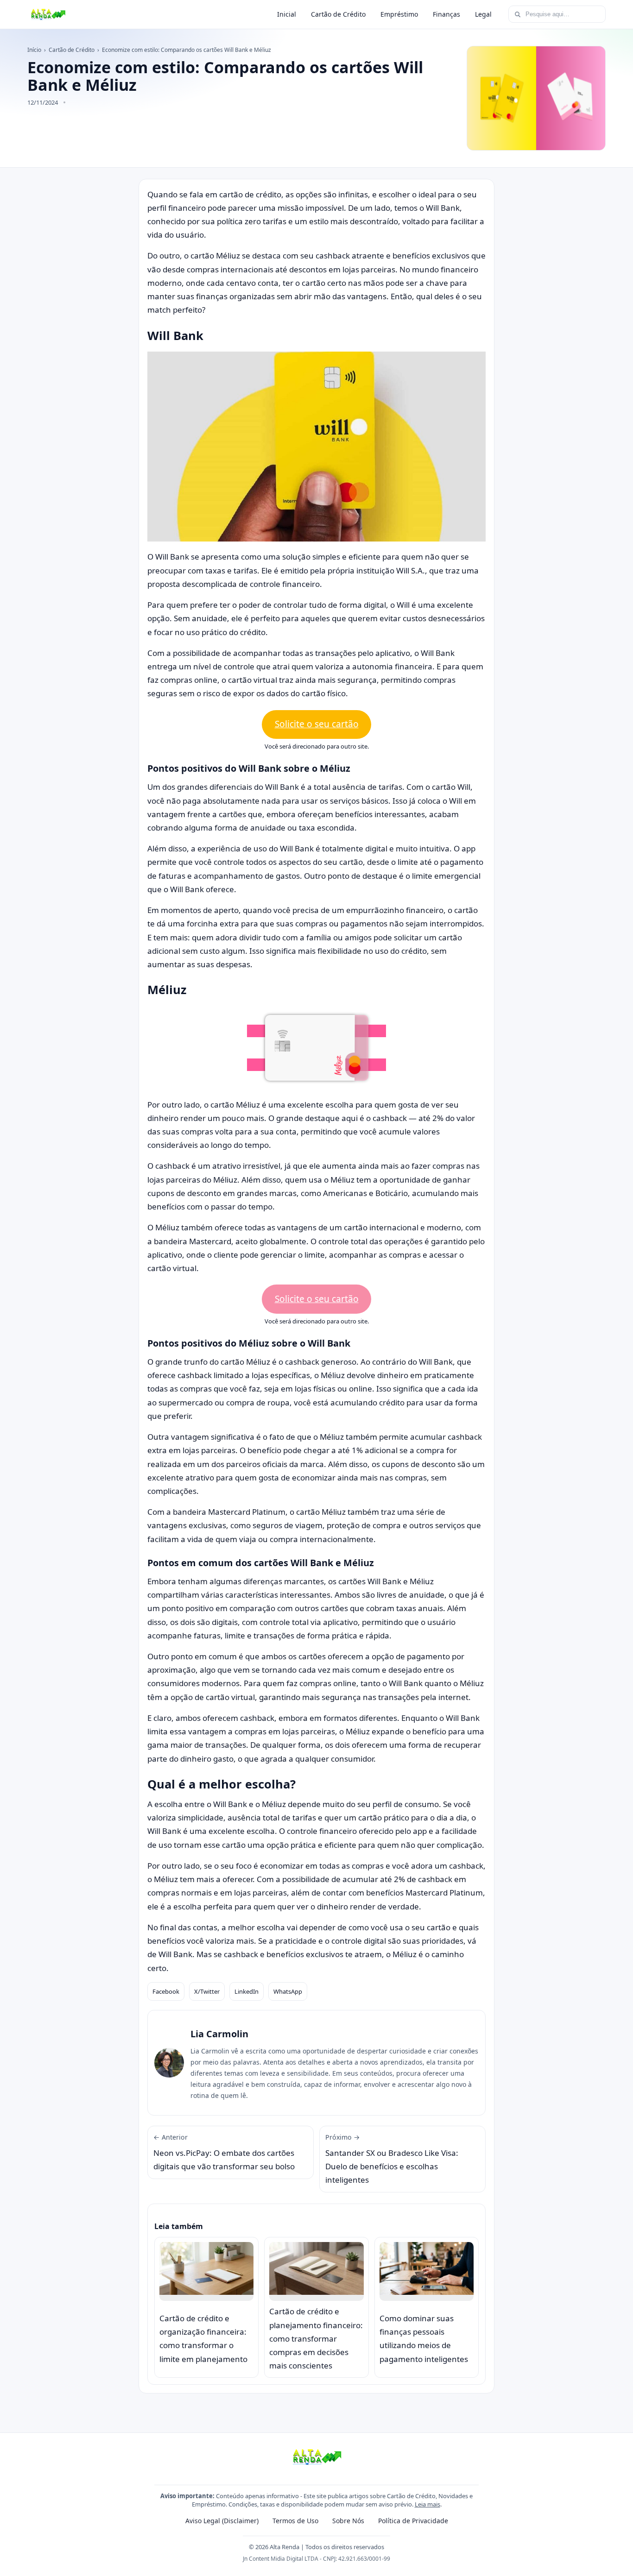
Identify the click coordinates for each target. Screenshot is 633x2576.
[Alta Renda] (48, 14)
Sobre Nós (348, 2521)
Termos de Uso (295, 2521)
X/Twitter (207, 1991)
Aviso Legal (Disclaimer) (222, 2521)
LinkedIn (247, 1991)
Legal (483, 14)
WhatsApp (288, 1991)
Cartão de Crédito (338, 14)
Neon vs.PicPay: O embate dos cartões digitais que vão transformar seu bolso (224, 2152)
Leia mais (427, 2504)
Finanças (446, 14)
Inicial (287, 14)
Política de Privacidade (413, 2521)
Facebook (166, 1991)
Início (34, 50)
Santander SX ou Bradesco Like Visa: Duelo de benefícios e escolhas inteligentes (392, 2159)
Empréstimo (399, 14)
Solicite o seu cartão (317, 724)
